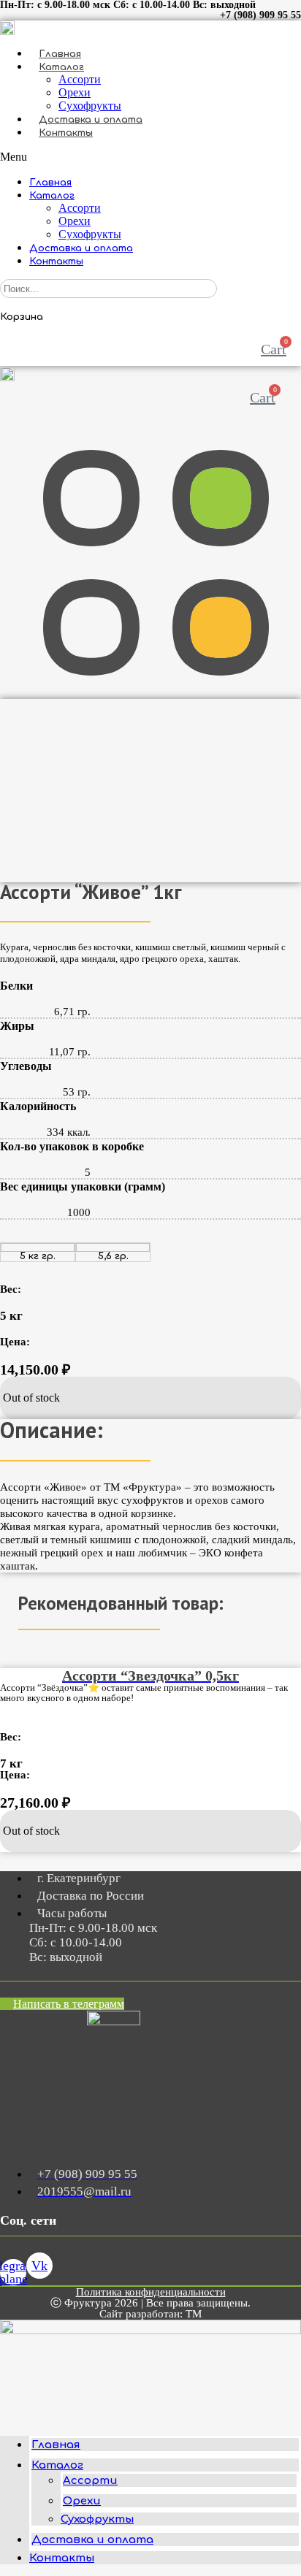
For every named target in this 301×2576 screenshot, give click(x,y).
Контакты (66, 133)
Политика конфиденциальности (151, 2292)
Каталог (61, 67)
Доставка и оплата (91, 120)
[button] (150, 157)
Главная (60, 54)
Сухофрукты (90, 106)
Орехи (75, 92)
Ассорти (80, 79)
